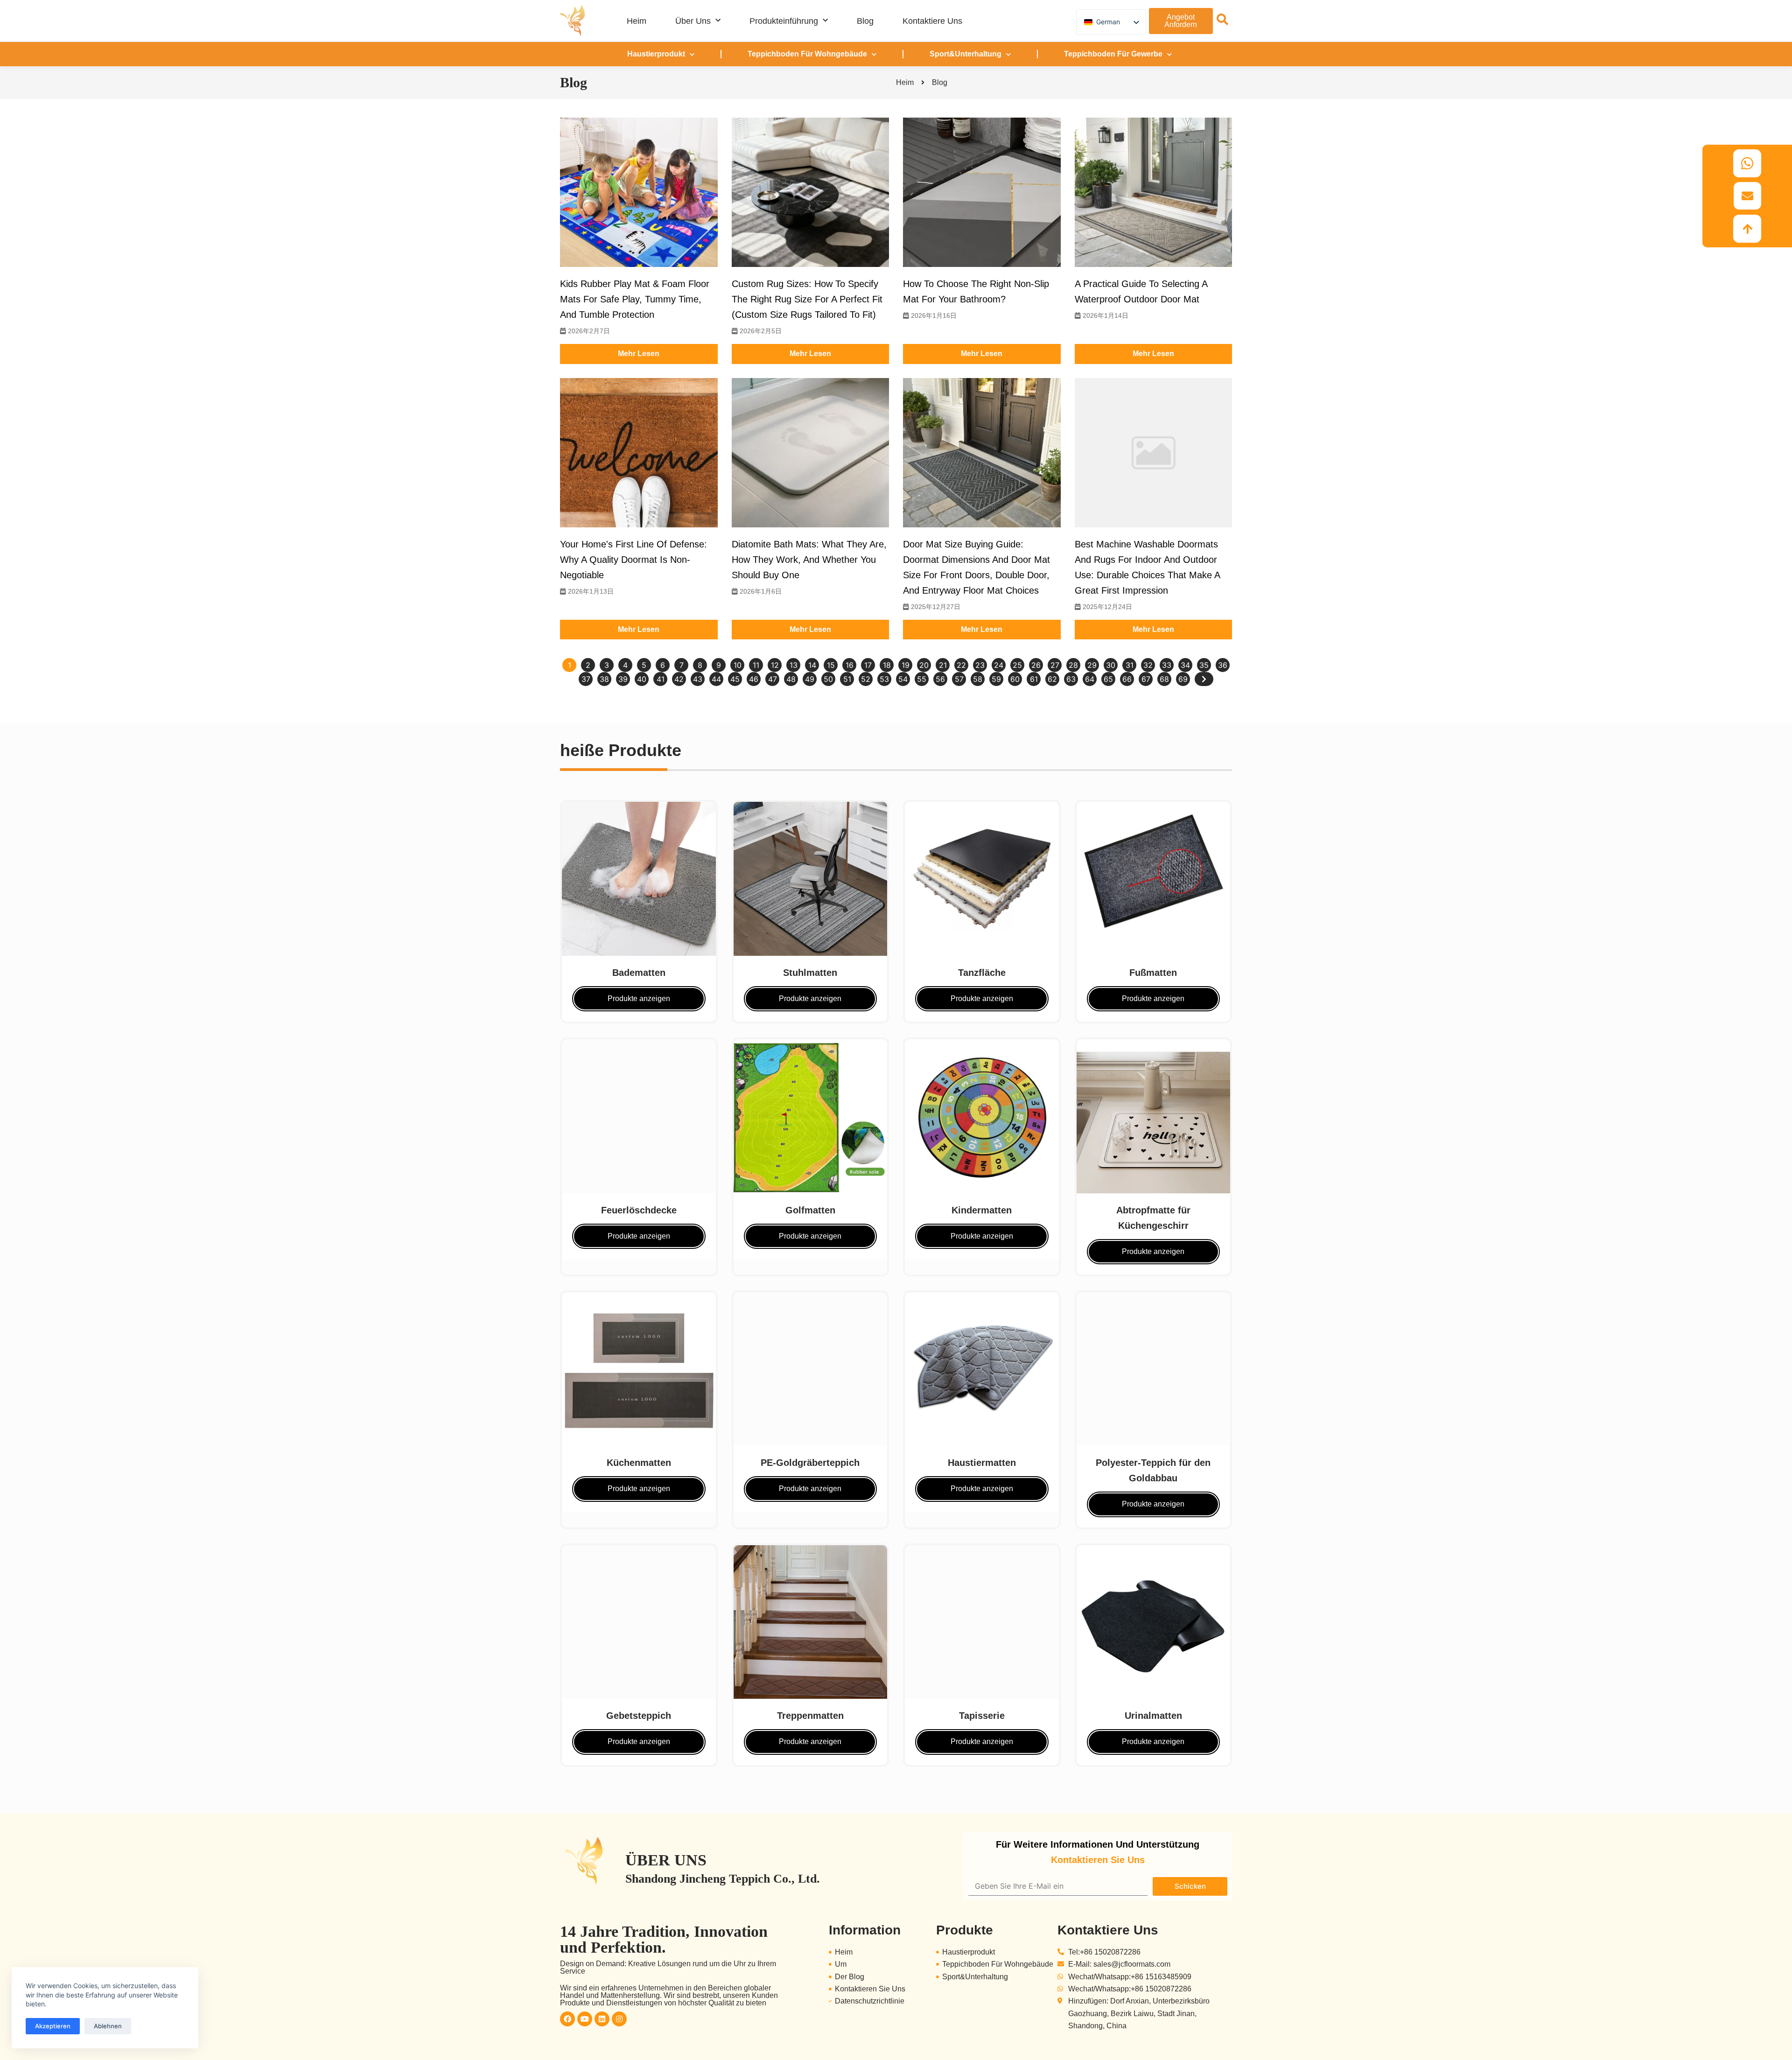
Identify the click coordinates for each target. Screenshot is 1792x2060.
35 (1204, 665)
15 (831, 665)
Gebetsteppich (639, 1716)
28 (1073, 665)
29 (1092, 665)
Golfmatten (810, 1210)
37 (586, 679)
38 (604, 679)
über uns (693, 21)
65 (1108, 679)
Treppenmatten (810, 1716)
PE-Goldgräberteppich (810, 1463)
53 (884, 679)
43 (698, 679)
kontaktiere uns (932, 21)
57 (959, 679)
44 (716, 679)
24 (999, 665)
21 (943, 665)
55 (922, 679)
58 (978, 679)
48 (791, 679)
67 (1146, 679)
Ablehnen (108, 2026)
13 (794, 665)
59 (996, 679)
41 (661, 679)
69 (1183, 679)
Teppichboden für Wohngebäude (807, 54)
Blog (865, 21)
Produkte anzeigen (639, 998)
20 (924, 665)
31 (1130, 665)
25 (1017, 665)
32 (1148, 665)
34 (1185, 665)
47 (773, 679)
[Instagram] (619, 2019)
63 (1071, 679)
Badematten (639, 973)
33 (1167, 665)
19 (906, 665)
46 (754, 679)
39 (623, 679)
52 (866, 679)
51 (847, 679)
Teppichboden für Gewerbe (1113, 54)
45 (735, 679)
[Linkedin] (602, 2019)
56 (940, 679)
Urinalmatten (1153, 1716)
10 (738, 665)
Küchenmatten (639, 1463)
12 (775, 665)
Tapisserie (982, 1716)
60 (1015, 679)
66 (1127, 679)
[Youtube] (585, 2019)
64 (1090, 679)
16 (850, 665)
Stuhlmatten (810, 973)
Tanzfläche (982, 973)
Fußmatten (1153, 973)
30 (1111, 665)
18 (887, 665)
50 (828, 679)
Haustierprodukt (656, 54)
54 (903, 679)
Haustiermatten (982, 1463)
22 (961, 665)
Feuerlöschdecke (639, 1210)
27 (1055, 665)
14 (812, 665)
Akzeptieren (53, 2026)
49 (810, 679)
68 (1164, 679)
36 (1223, 665)
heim (637, 21)
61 (1034, 679)
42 (679, 679)
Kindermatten (982, 1210)
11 (756, 665)
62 (1052, 679)
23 (980, 665)
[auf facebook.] (567, 2019)
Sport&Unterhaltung (966, 54)
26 (1036, 665)
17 (868, 665)
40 (642, 679)
